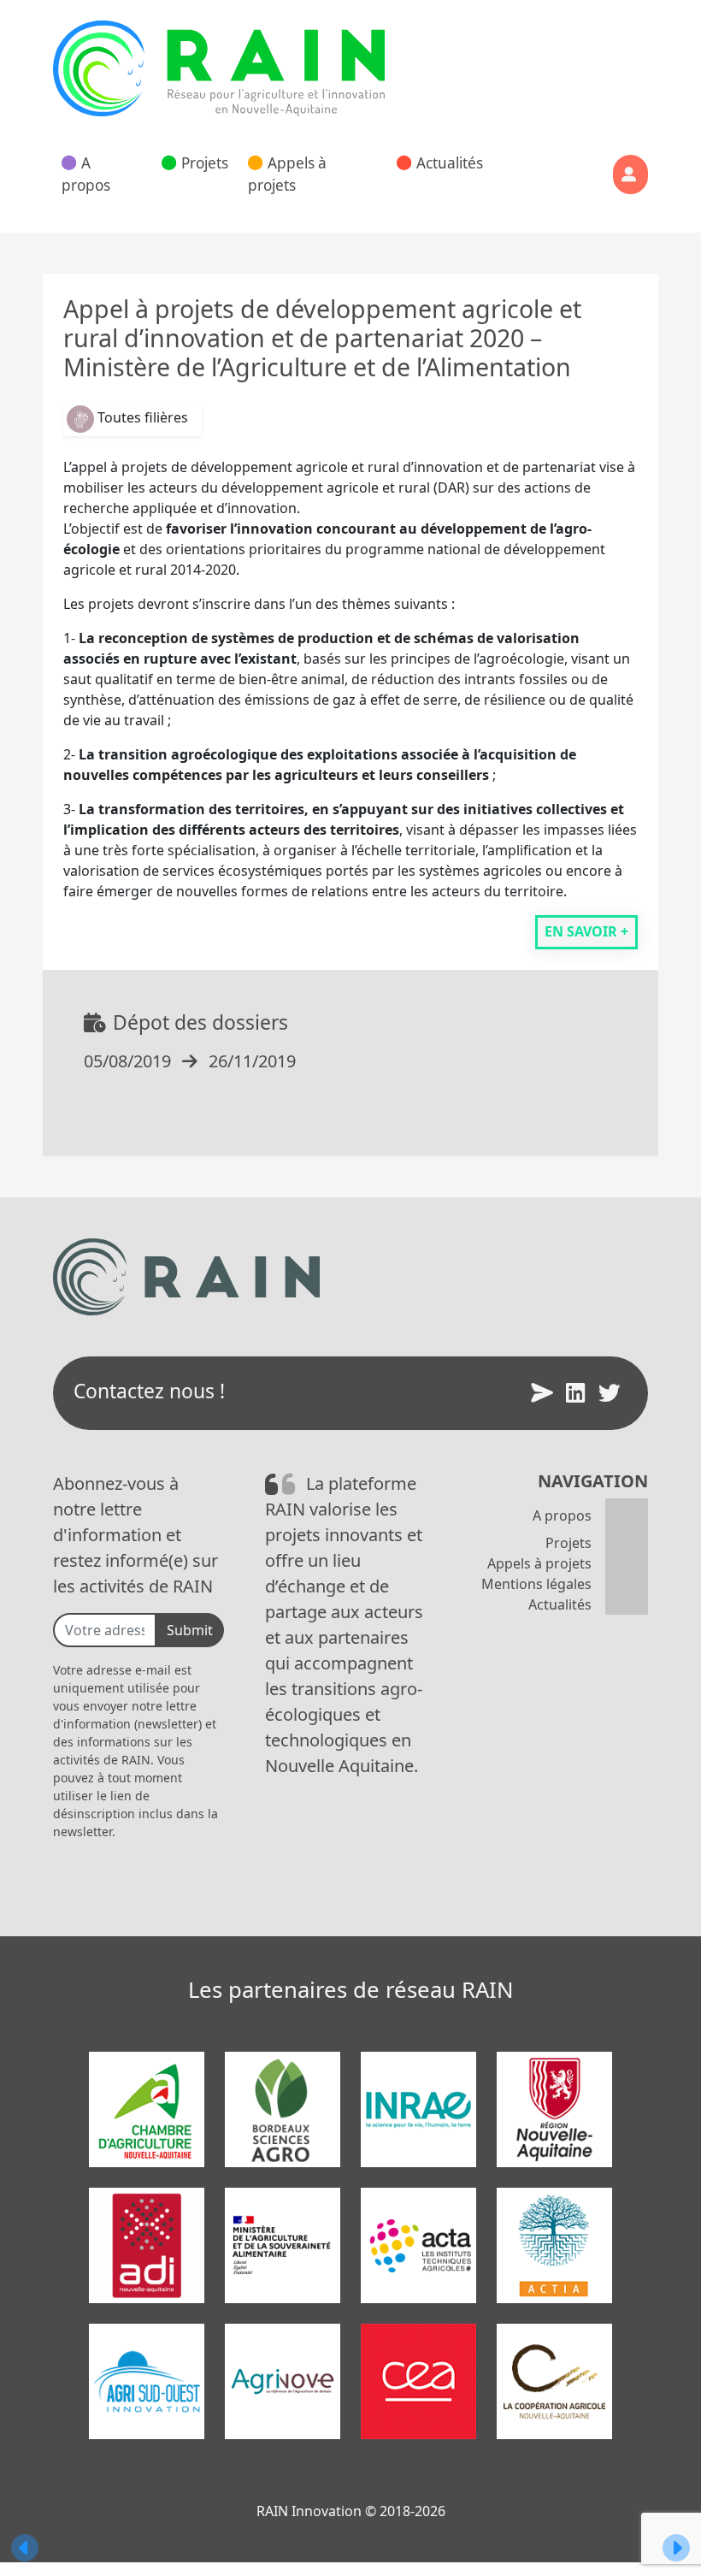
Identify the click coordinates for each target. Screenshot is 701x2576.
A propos (86, 174)
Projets (205, 163)
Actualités (450, 163)
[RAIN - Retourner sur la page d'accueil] (219, 68)
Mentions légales (536, 1584)
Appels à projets (287, 174)
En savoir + (586, 931)
